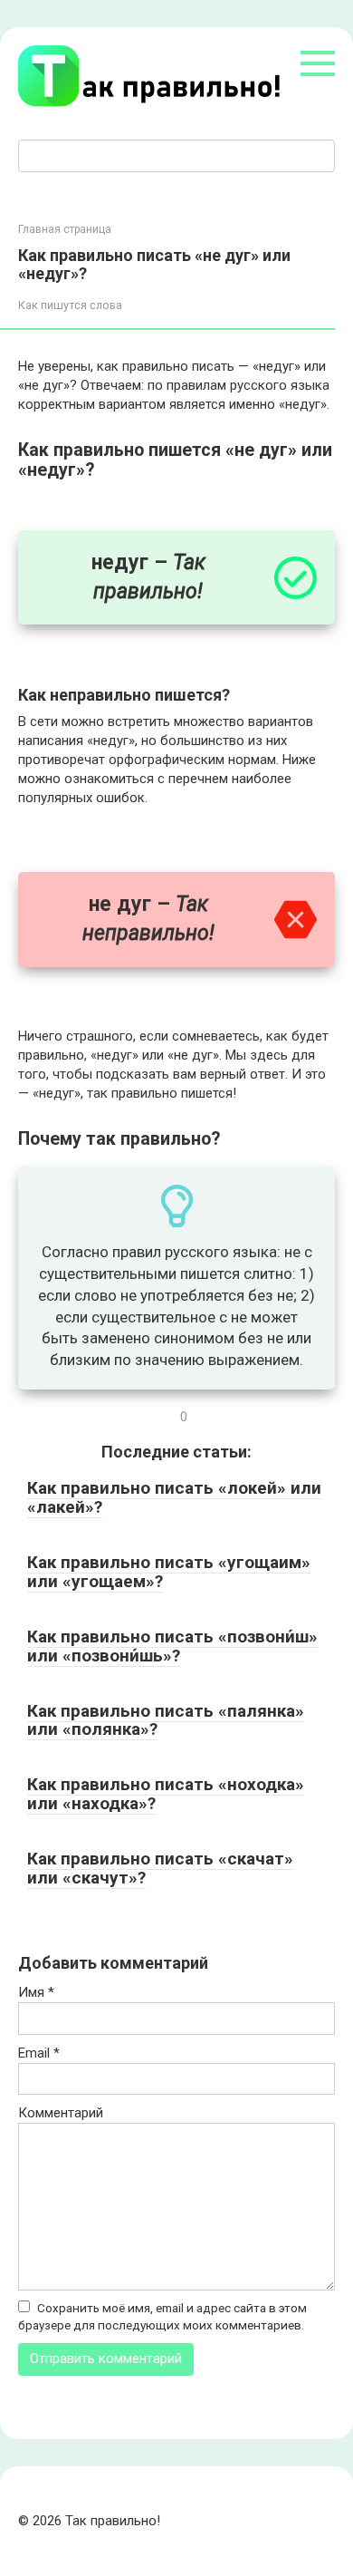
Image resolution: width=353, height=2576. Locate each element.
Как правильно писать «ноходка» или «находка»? (166, 1794)
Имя (36, 1992)
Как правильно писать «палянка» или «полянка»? (166, 1720)
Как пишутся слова (70, 305)
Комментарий (61, 2113)
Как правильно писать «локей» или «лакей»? (174, 1497)
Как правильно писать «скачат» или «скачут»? (160, 1868)
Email (39, 2053)
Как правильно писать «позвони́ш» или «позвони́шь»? (172, 1646)
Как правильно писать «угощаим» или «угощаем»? (169, 1572)
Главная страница (65, 229)
